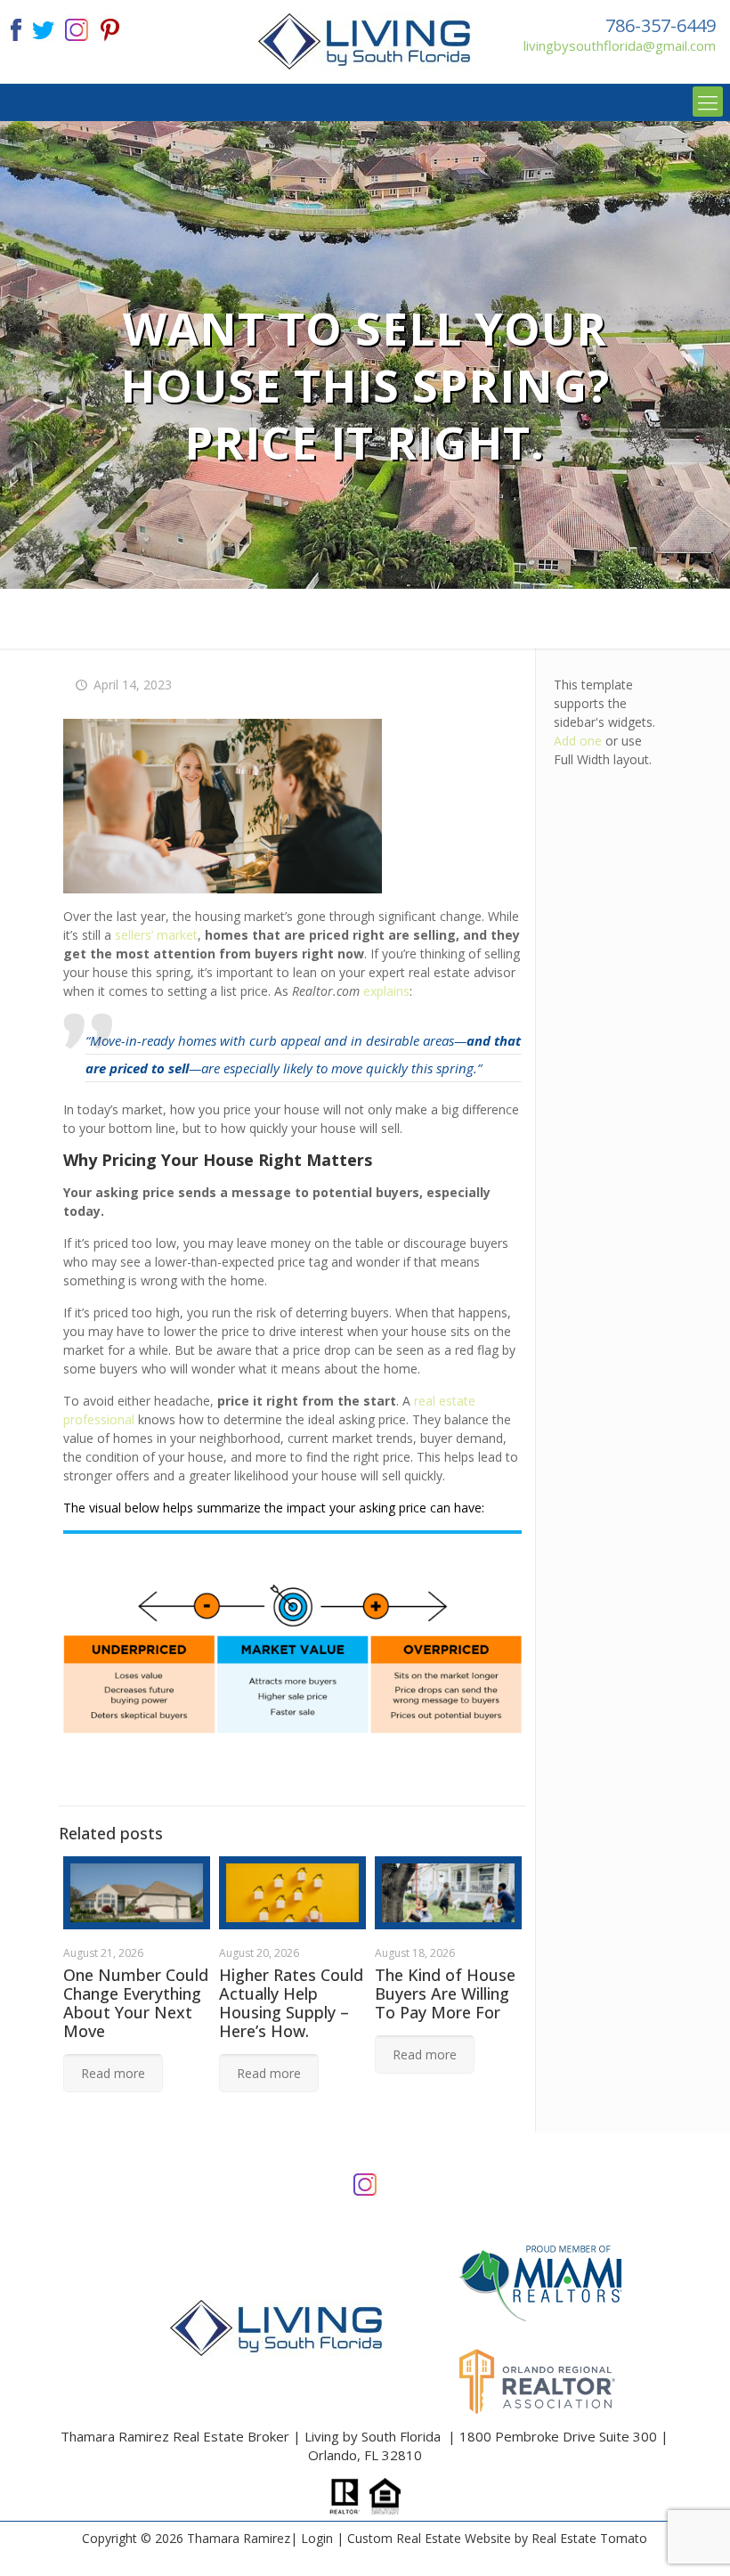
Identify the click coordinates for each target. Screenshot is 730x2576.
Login (317, 2538)
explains (386, 991)
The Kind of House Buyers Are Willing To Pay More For (445, 1993)
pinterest (110, 28)
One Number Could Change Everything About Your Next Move (136, 2003)
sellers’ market (156, 935)
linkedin (77, 28)
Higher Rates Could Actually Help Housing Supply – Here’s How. (291, 2003)
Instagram (365, 2183)
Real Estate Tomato (589, 2538)
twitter (43, 28)
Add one (578, 741)
